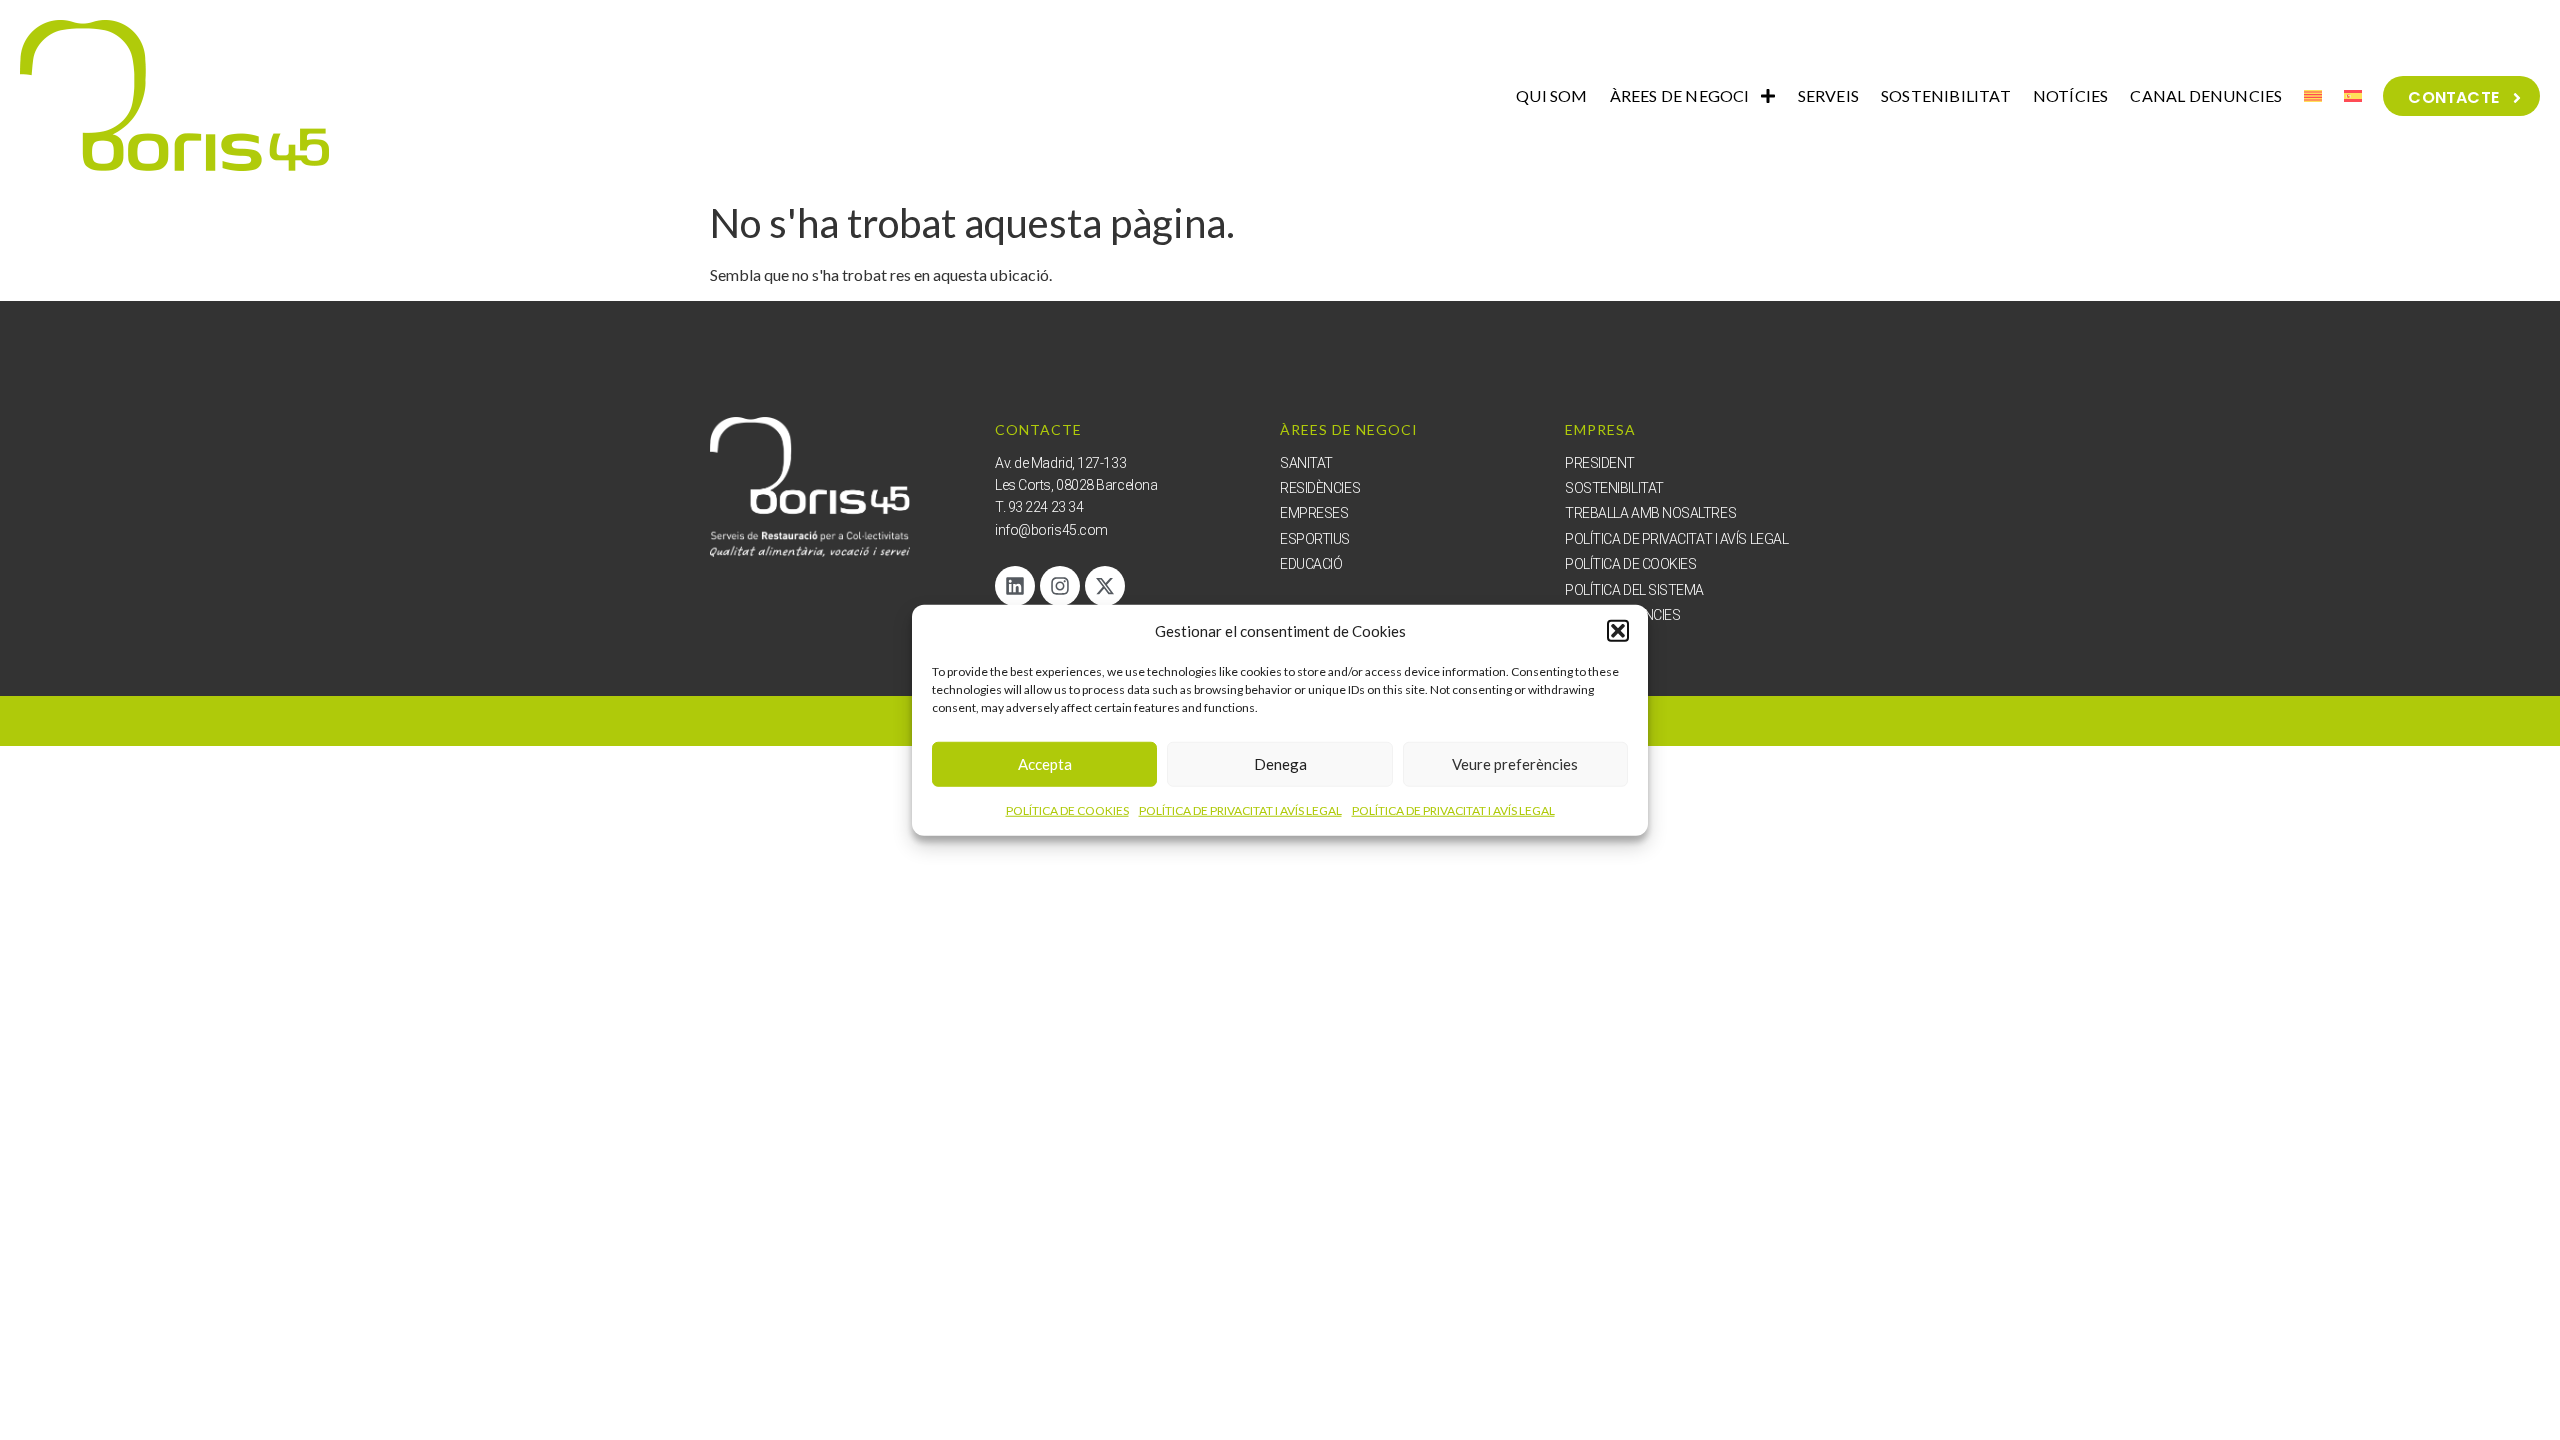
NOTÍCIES (2071, 95)
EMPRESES (1314, 513)
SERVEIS (1828, 95)
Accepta (1045, 764)
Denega (1280, 764)
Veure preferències (1515, 764)
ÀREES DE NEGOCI (1680, 95)
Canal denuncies (1622, 615)
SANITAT (1306, 463)
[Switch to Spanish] (2353, 96)
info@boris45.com (1051, 530)
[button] (1618, 631)
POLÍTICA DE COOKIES (1067, 809)
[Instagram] (1060, 586)
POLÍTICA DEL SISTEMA (1634, 590)
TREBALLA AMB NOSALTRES (1650, 513)
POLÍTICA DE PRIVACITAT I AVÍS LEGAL (1240, 809)
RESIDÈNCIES (1320, 488)
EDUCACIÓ (1311, 564)
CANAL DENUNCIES (2206, 95)
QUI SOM (1551, 95)
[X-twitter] (1105, 586)
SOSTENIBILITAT (1946, 95)
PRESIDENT (1600, 463)
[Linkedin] (1015, 586)
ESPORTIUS (1315, 539)
